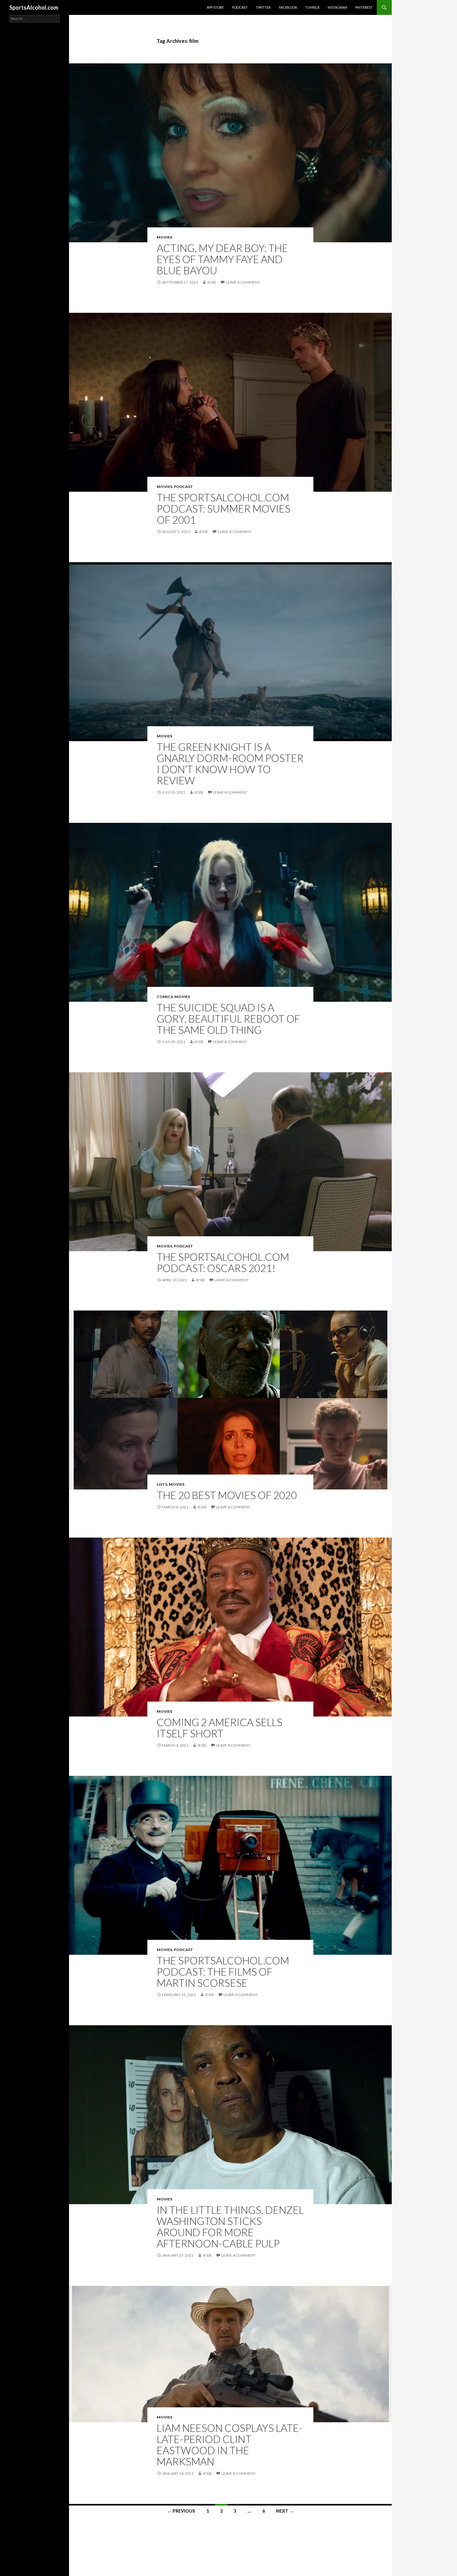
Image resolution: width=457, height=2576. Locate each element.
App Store (215, 7)
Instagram (337, 7)
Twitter (263, 7)
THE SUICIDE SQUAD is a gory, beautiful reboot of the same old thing (228, 1019)
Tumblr (312, 7)
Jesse (212, 282)
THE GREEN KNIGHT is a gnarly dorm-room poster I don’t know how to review (230, 764)
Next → (285, 2511)
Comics (165, 997)
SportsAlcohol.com (34, 7)
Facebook (288, 7)
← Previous (181, 2511)
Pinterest (364, 7)
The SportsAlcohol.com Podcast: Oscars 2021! (223, 1262)
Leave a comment (243, 282)
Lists (162, 1484)
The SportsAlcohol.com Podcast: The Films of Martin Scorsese (223, 1972)
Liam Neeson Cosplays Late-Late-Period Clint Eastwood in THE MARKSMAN (230, 2445)
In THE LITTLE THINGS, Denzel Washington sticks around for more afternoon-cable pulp (230, 2227)
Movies (164, 237)
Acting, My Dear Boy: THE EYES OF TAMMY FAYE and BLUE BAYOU (222, 259)
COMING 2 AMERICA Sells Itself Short (219, 1728)
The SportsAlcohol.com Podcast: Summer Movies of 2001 (224, 508)
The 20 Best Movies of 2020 (227, 1495)
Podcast (240, 7)
